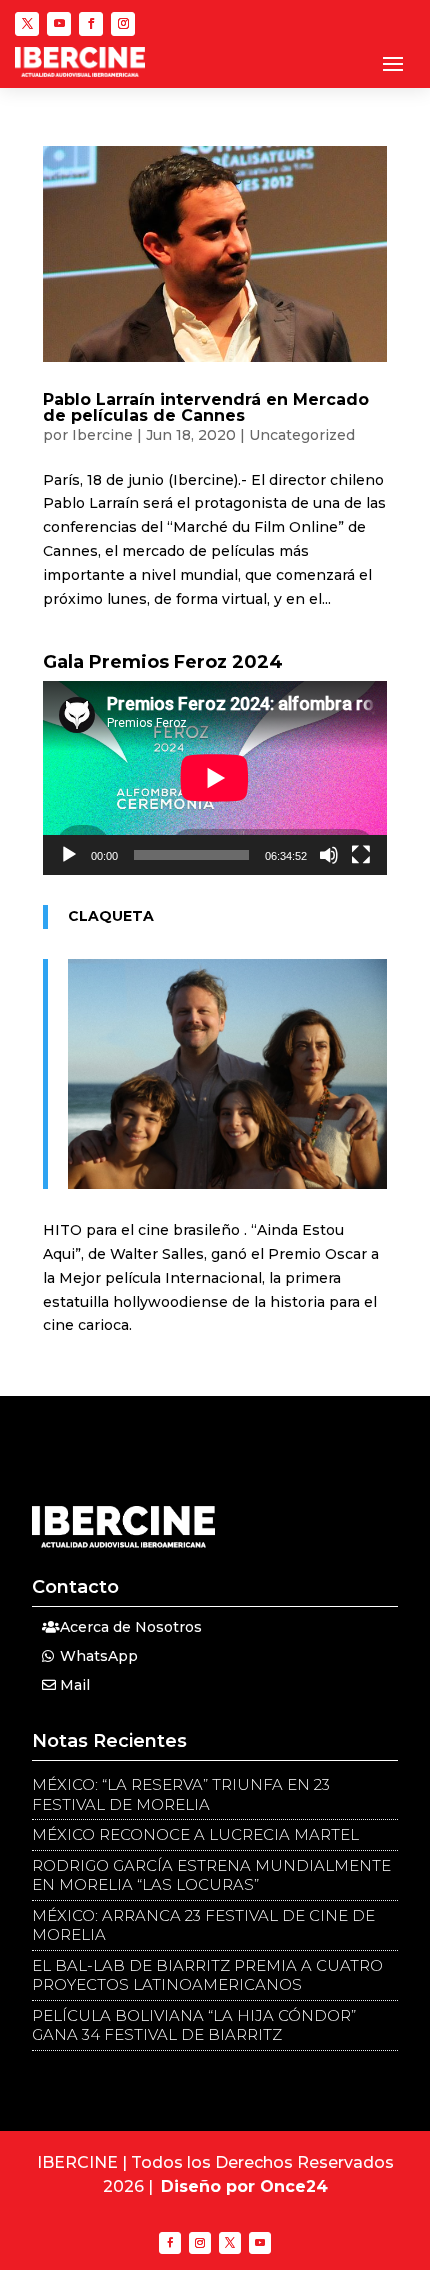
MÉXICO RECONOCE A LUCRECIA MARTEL (195, 1834)
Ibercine (102, 435)
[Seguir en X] (27, 24)
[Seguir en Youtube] (59, 24)
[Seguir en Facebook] (91, 24)
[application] (215, 778)
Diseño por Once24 (244, 2186)
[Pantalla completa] (361, 855)
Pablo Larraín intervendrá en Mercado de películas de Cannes (206, 407)
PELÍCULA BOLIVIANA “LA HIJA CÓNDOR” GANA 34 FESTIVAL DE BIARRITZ (194, 2025)
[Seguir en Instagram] (123, 24)
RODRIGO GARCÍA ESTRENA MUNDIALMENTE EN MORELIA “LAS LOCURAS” (211, 1875)
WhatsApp (99, 1656)
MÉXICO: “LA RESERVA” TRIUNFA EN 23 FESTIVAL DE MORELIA (181, 1794)
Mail (75, 1685)
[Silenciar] (329, 855)
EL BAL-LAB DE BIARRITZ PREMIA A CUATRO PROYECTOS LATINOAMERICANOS (207, 1975)
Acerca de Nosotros (131, 1627)
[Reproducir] (69, 855)
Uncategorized (302, 435)
